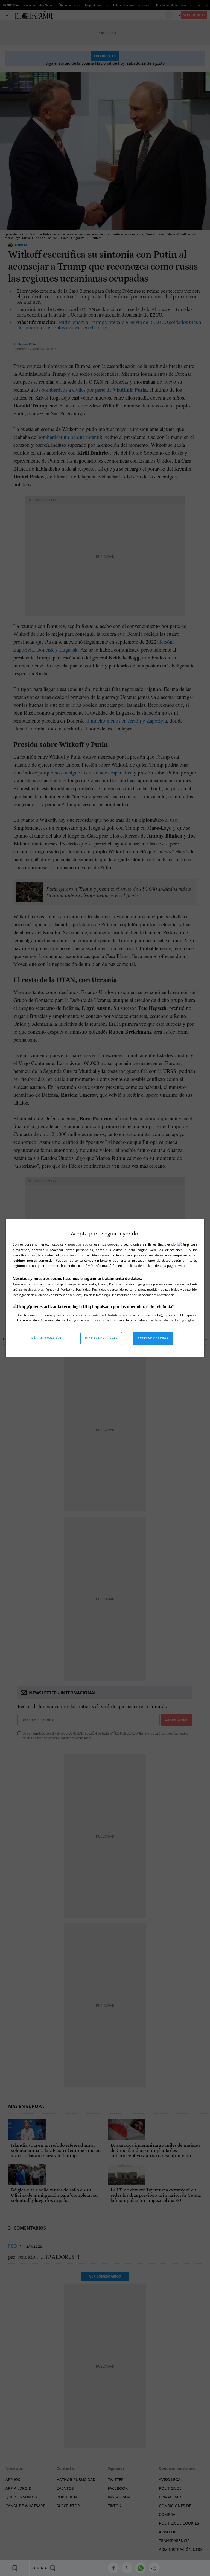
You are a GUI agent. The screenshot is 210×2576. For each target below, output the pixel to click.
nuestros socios (80, 1244)
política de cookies (141, 1266)
